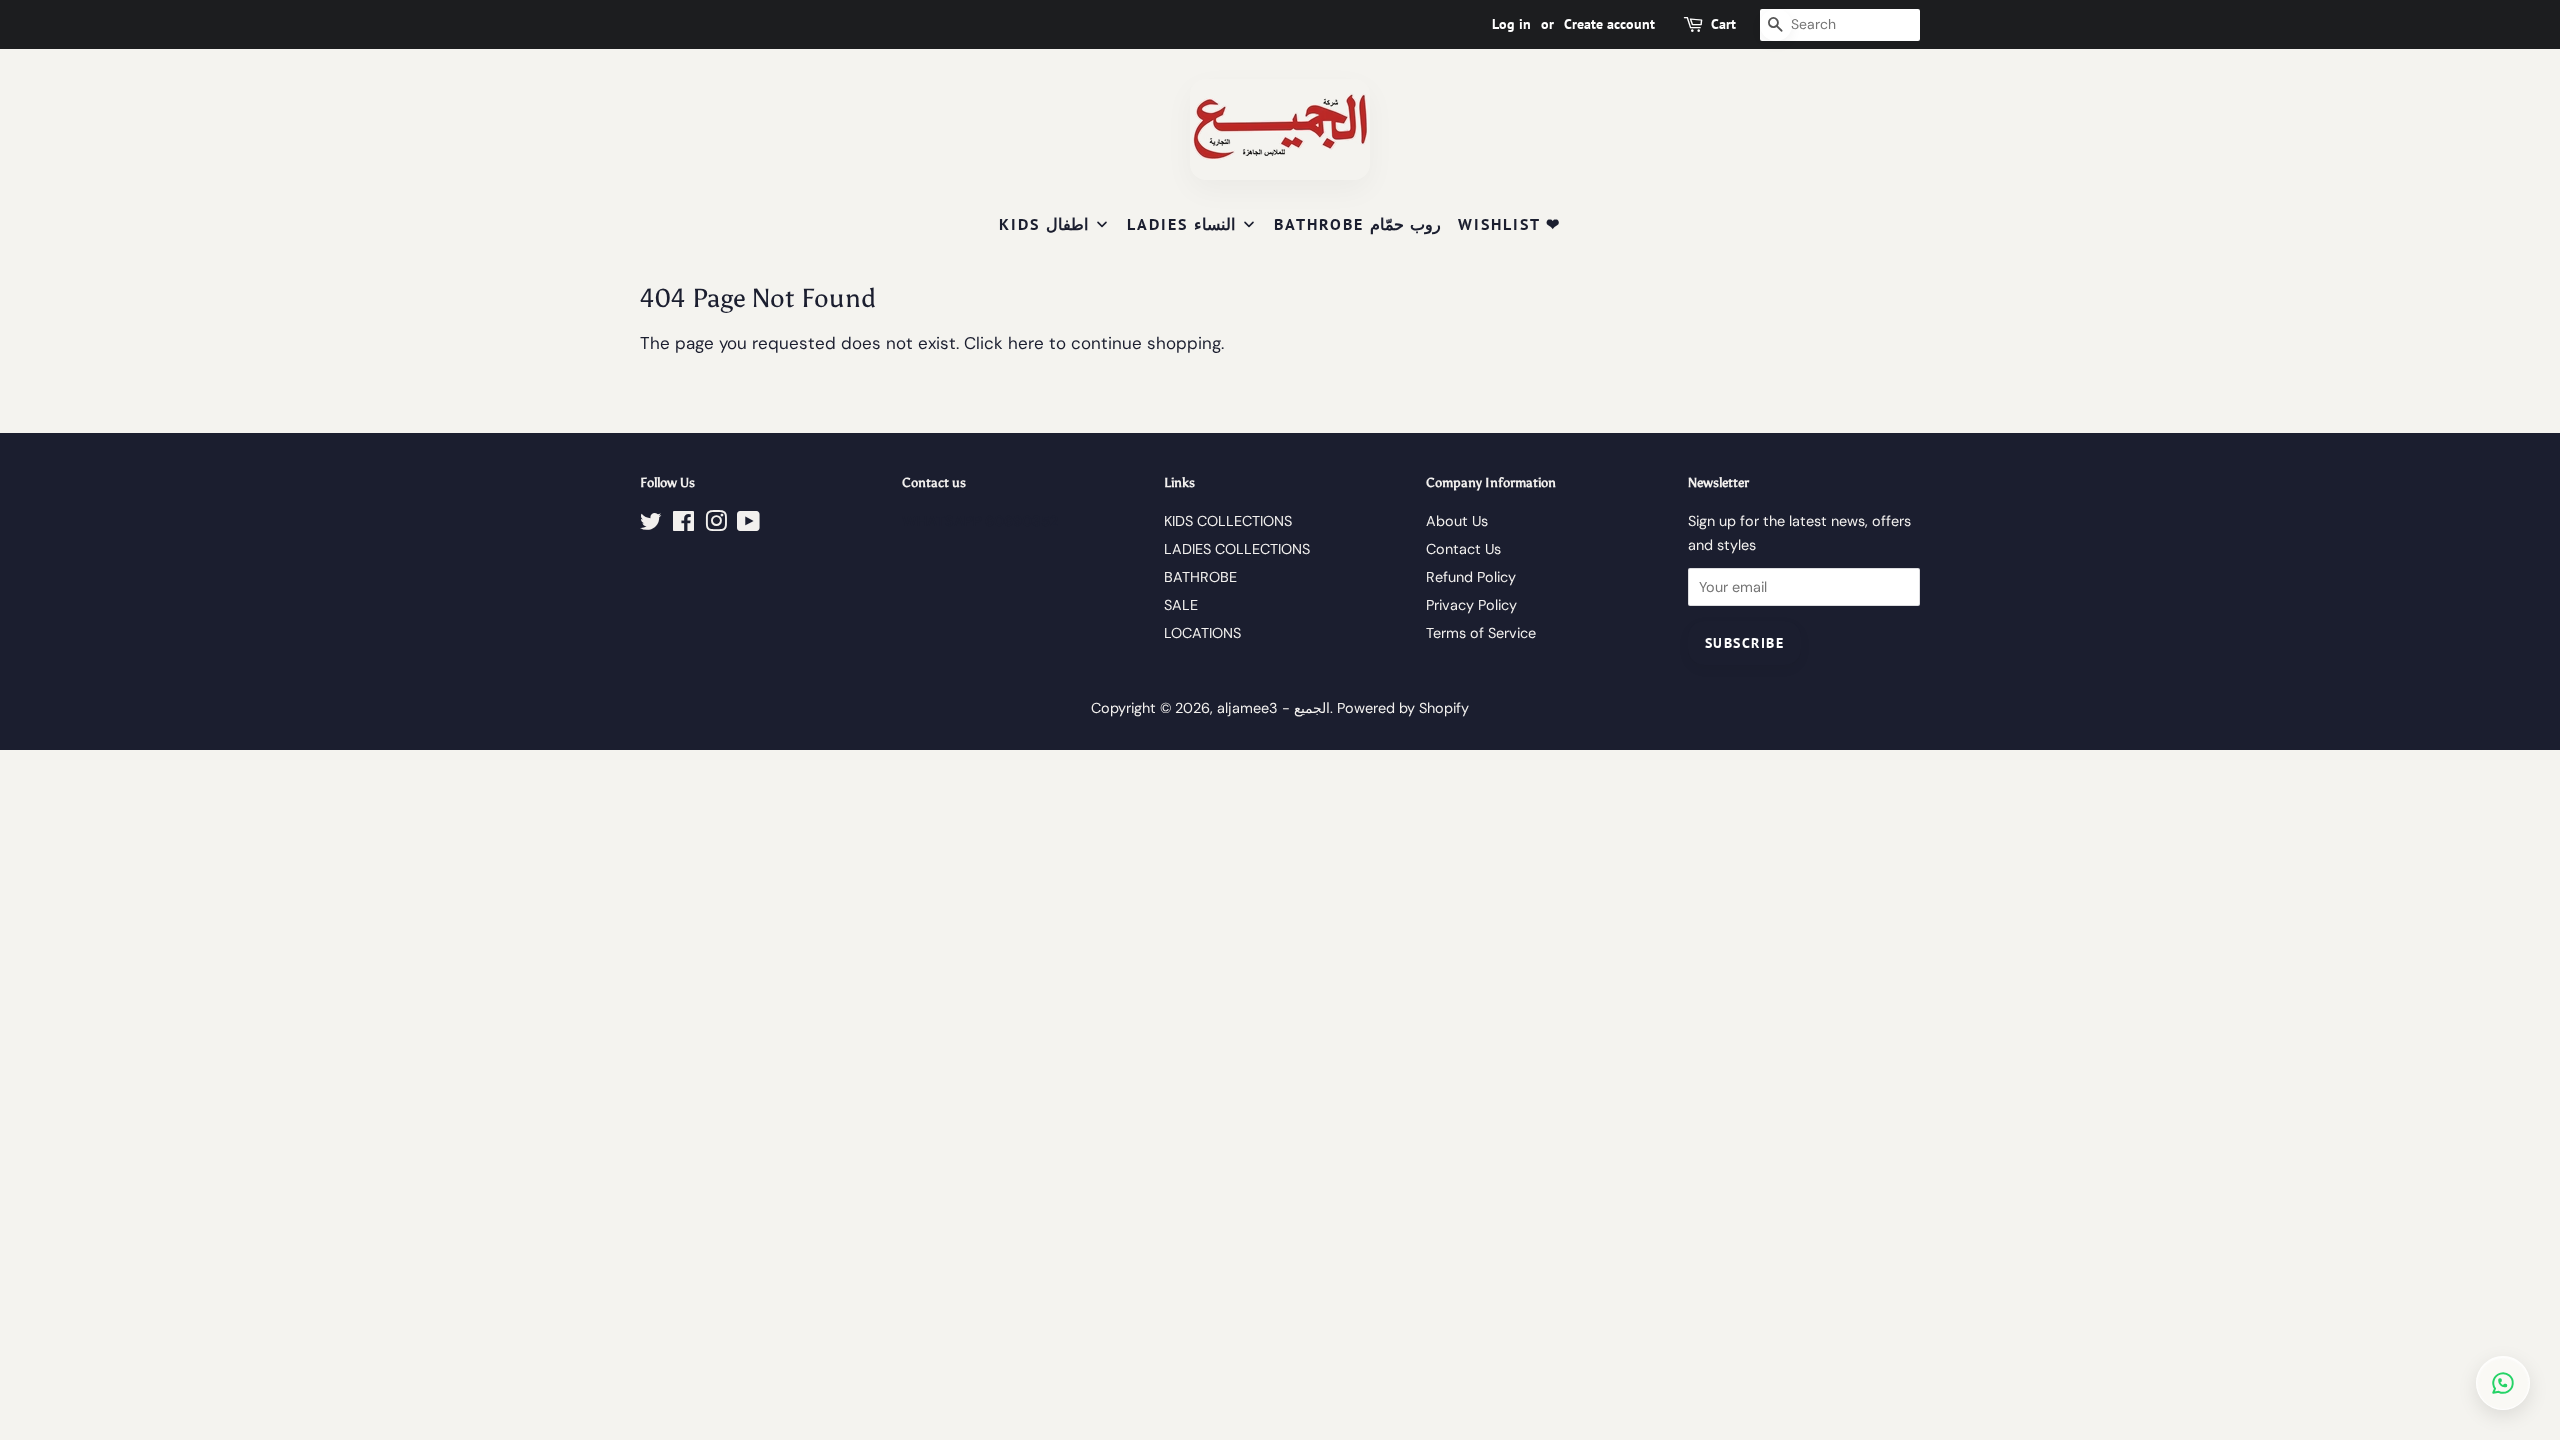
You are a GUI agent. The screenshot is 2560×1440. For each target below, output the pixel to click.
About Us (1457, 521)
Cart (1723, 24)
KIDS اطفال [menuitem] (1043, 224)
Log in (1511, 24)
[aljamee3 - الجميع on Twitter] (651, 525)
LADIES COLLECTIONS (1237, 549)
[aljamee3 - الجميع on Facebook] (683, 525)
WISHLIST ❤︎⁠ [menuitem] (1509, 224)
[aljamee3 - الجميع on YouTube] (748, 525)
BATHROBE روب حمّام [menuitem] (1357, 224)
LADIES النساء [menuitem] (1181, 224)
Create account (1609, 24)
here (1026, 343)
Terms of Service (1481, 633)
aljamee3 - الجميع (1273, 708)
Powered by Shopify (1403, 708)
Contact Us (1463, 549)
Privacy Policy (1471, 605)
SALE (1181, 605)
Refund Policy (1471, 577)
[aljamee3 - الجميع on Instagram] (716, 525)
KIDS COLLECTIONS (1228, 521)
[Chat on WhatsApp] (2503, 1383)
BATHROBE (1200, 577)
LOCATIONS (1202, 633)
